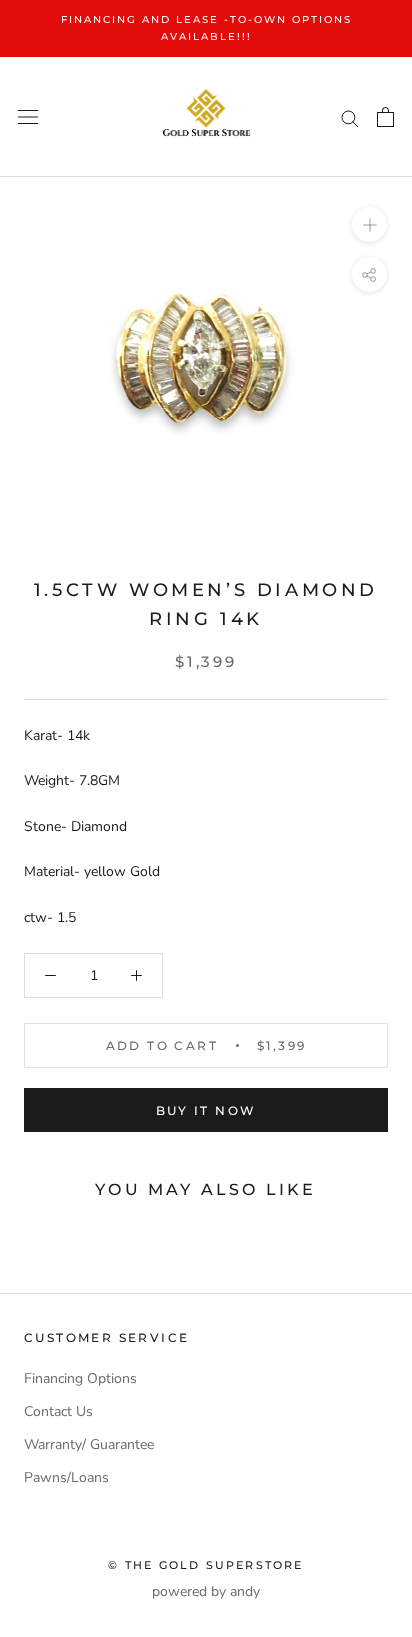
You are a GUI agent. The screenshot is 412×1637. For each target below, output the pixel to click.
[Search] (350, 117)
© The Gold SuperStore (205, 1565)
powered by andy (206, 1591)
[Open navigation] (28, 117)
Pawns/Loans (66, 1477)
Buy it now (206, 1110)
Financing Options (80, 1378)
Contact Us (58, 1411)
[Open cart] (385, 117)
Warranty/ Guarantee (89, 1444)
